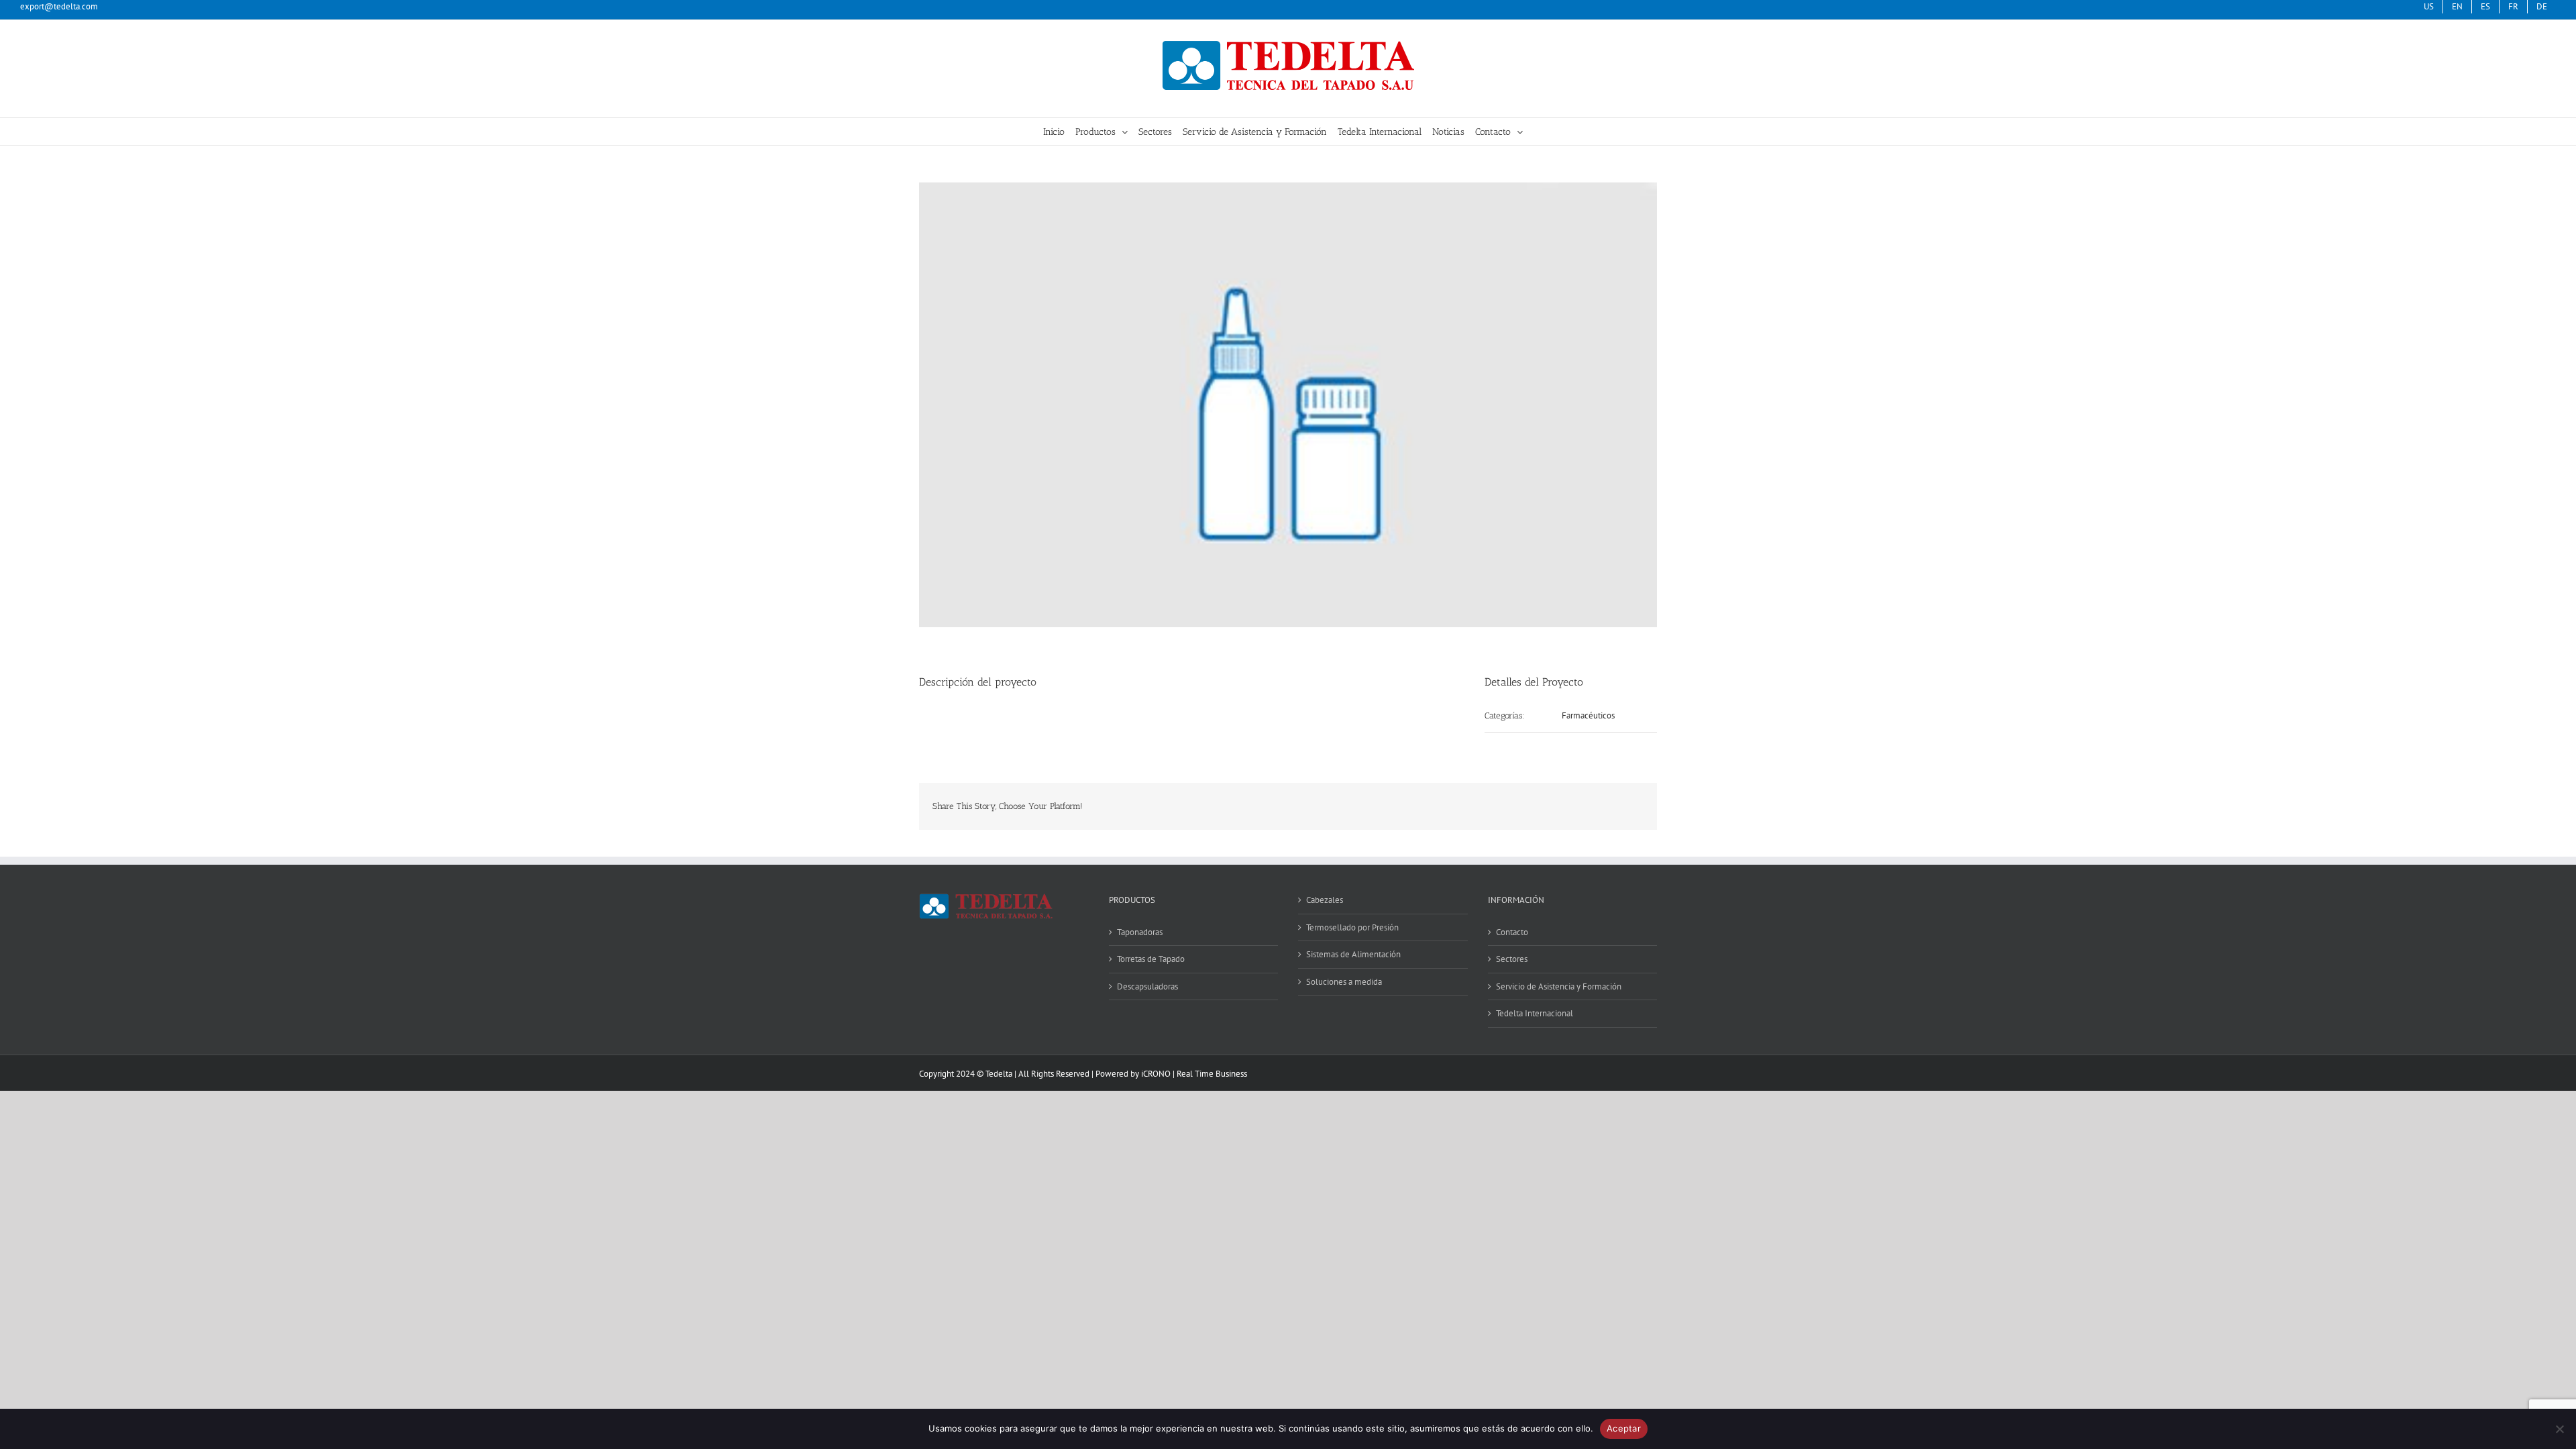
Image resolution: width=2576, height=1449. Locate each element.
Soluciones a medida (1344, 982)
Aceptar (1624, 1428)
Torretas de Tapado (1151, 959)
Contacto (1512, 932)
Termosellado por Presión (1352, 927)
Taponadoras (1140, 932)
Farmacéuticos (1588, 715)
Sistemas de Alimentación (1353, 954)
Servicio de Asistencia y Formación (1559, 986)
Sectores (1512, 959)
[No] (2559, 1429)
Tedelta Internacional (1535, 1013)
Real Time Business (1212, 1074)
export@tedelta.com (59, 6)
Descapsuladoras (1147, 986)
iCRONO (1156, 1074)
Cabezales (1325, 900)
